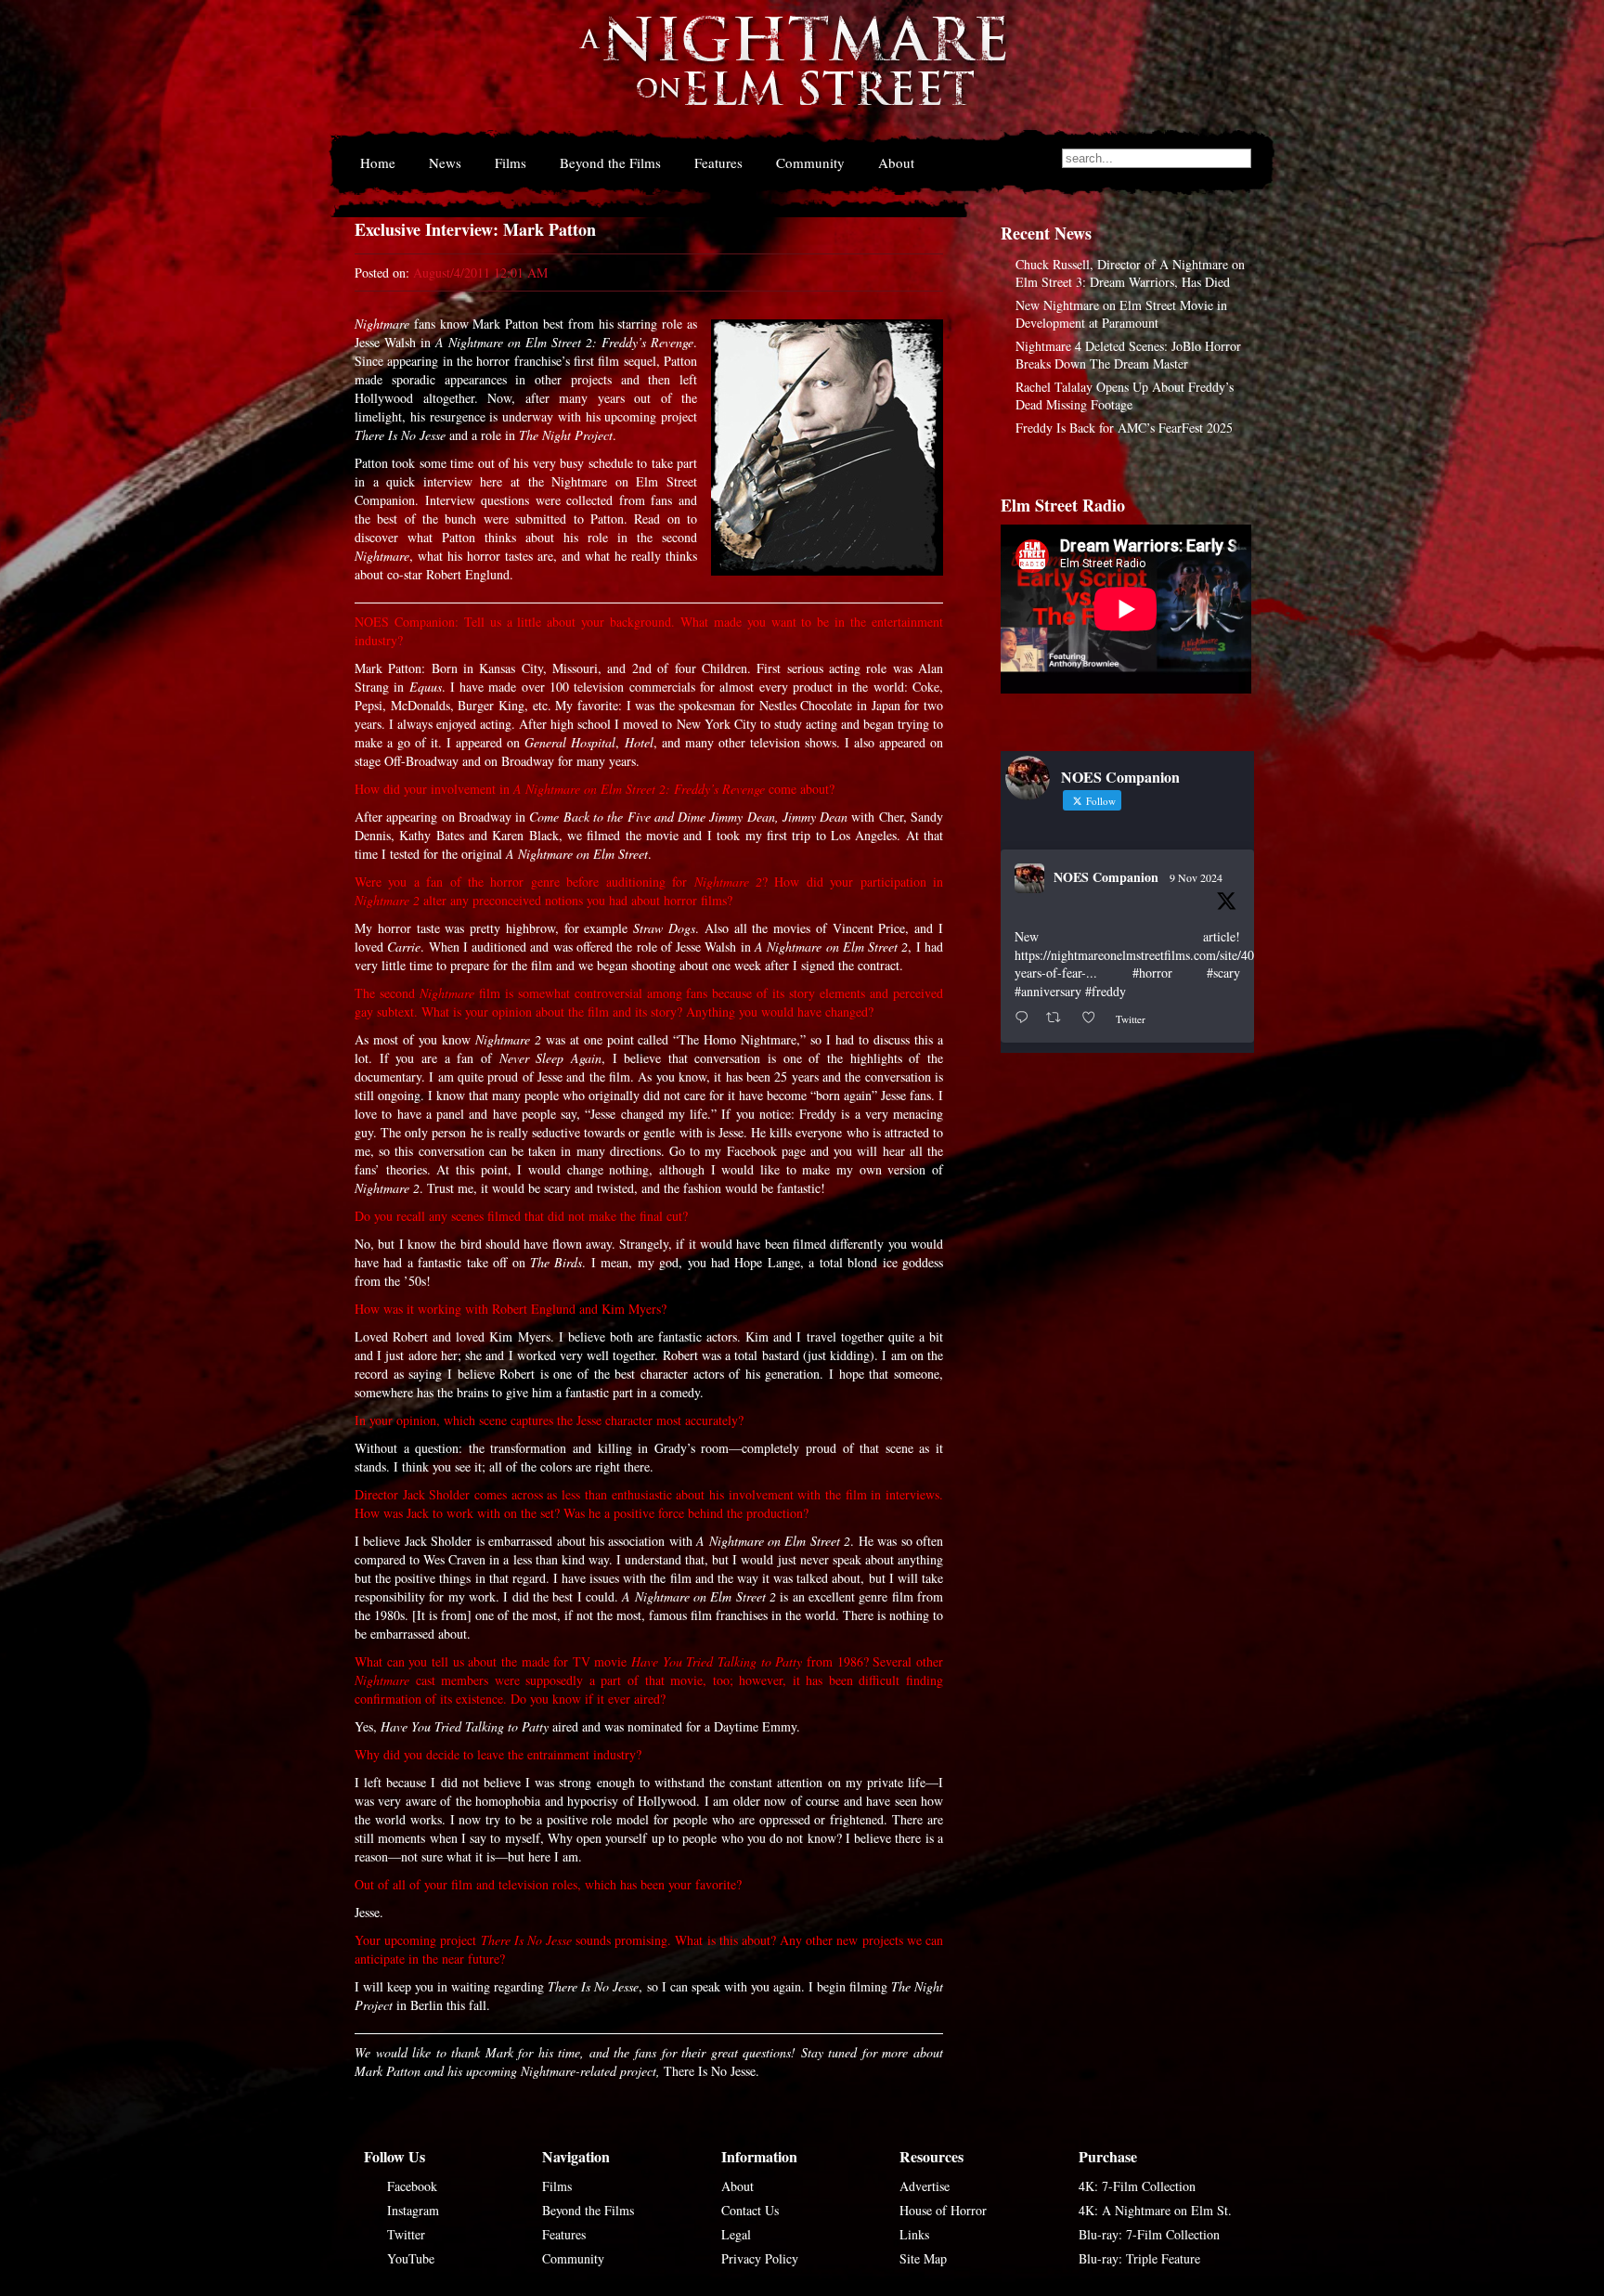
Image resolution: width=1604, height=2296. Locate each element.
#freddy (1106, 991)
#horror (1152, 973)
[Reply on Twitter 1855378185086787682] (1026, 1018)
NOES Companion (1106, 877)
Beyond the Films (610, 162)
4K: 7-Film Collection (1137, 2186)
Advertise (925, 2186)
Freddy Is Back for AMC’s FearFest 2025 (1124, 428)
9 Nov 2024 (1196, 877)
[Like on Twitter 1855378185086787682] (1094, 1018)
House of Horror (943, 2210)
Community (810, 162)
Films (511, 162)
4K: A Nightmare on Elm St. (1155, 2210)
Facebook (412, 2186)
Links (914, 2234)
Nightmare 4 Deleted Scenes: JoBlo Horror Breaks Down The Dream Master (1128, 355)
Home (378, 162)
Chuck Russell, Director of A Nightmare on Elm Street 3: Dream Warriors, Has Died (1130, 273)
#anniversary (1048, 991)
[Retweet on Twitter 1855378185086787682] (1059, 1018)
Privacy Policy (760, 2258)
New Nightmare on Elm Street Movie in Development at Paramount (1121, 314)
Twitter (406, 2234)
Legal (736, 2234)
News (445, 162)
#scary (1223, 973)
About (896, 162)
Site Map (923, 2258)
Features (718, 162)
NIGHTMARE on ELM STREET (792, 73)
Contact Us (750, 2210)
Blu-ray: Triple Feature (1139, 2258)
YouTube (411, 2258)
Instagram (413, 2210)
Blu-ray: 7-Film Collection (1149, 2234)
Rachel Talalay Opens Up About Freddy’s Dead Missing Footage (1125, 396)
